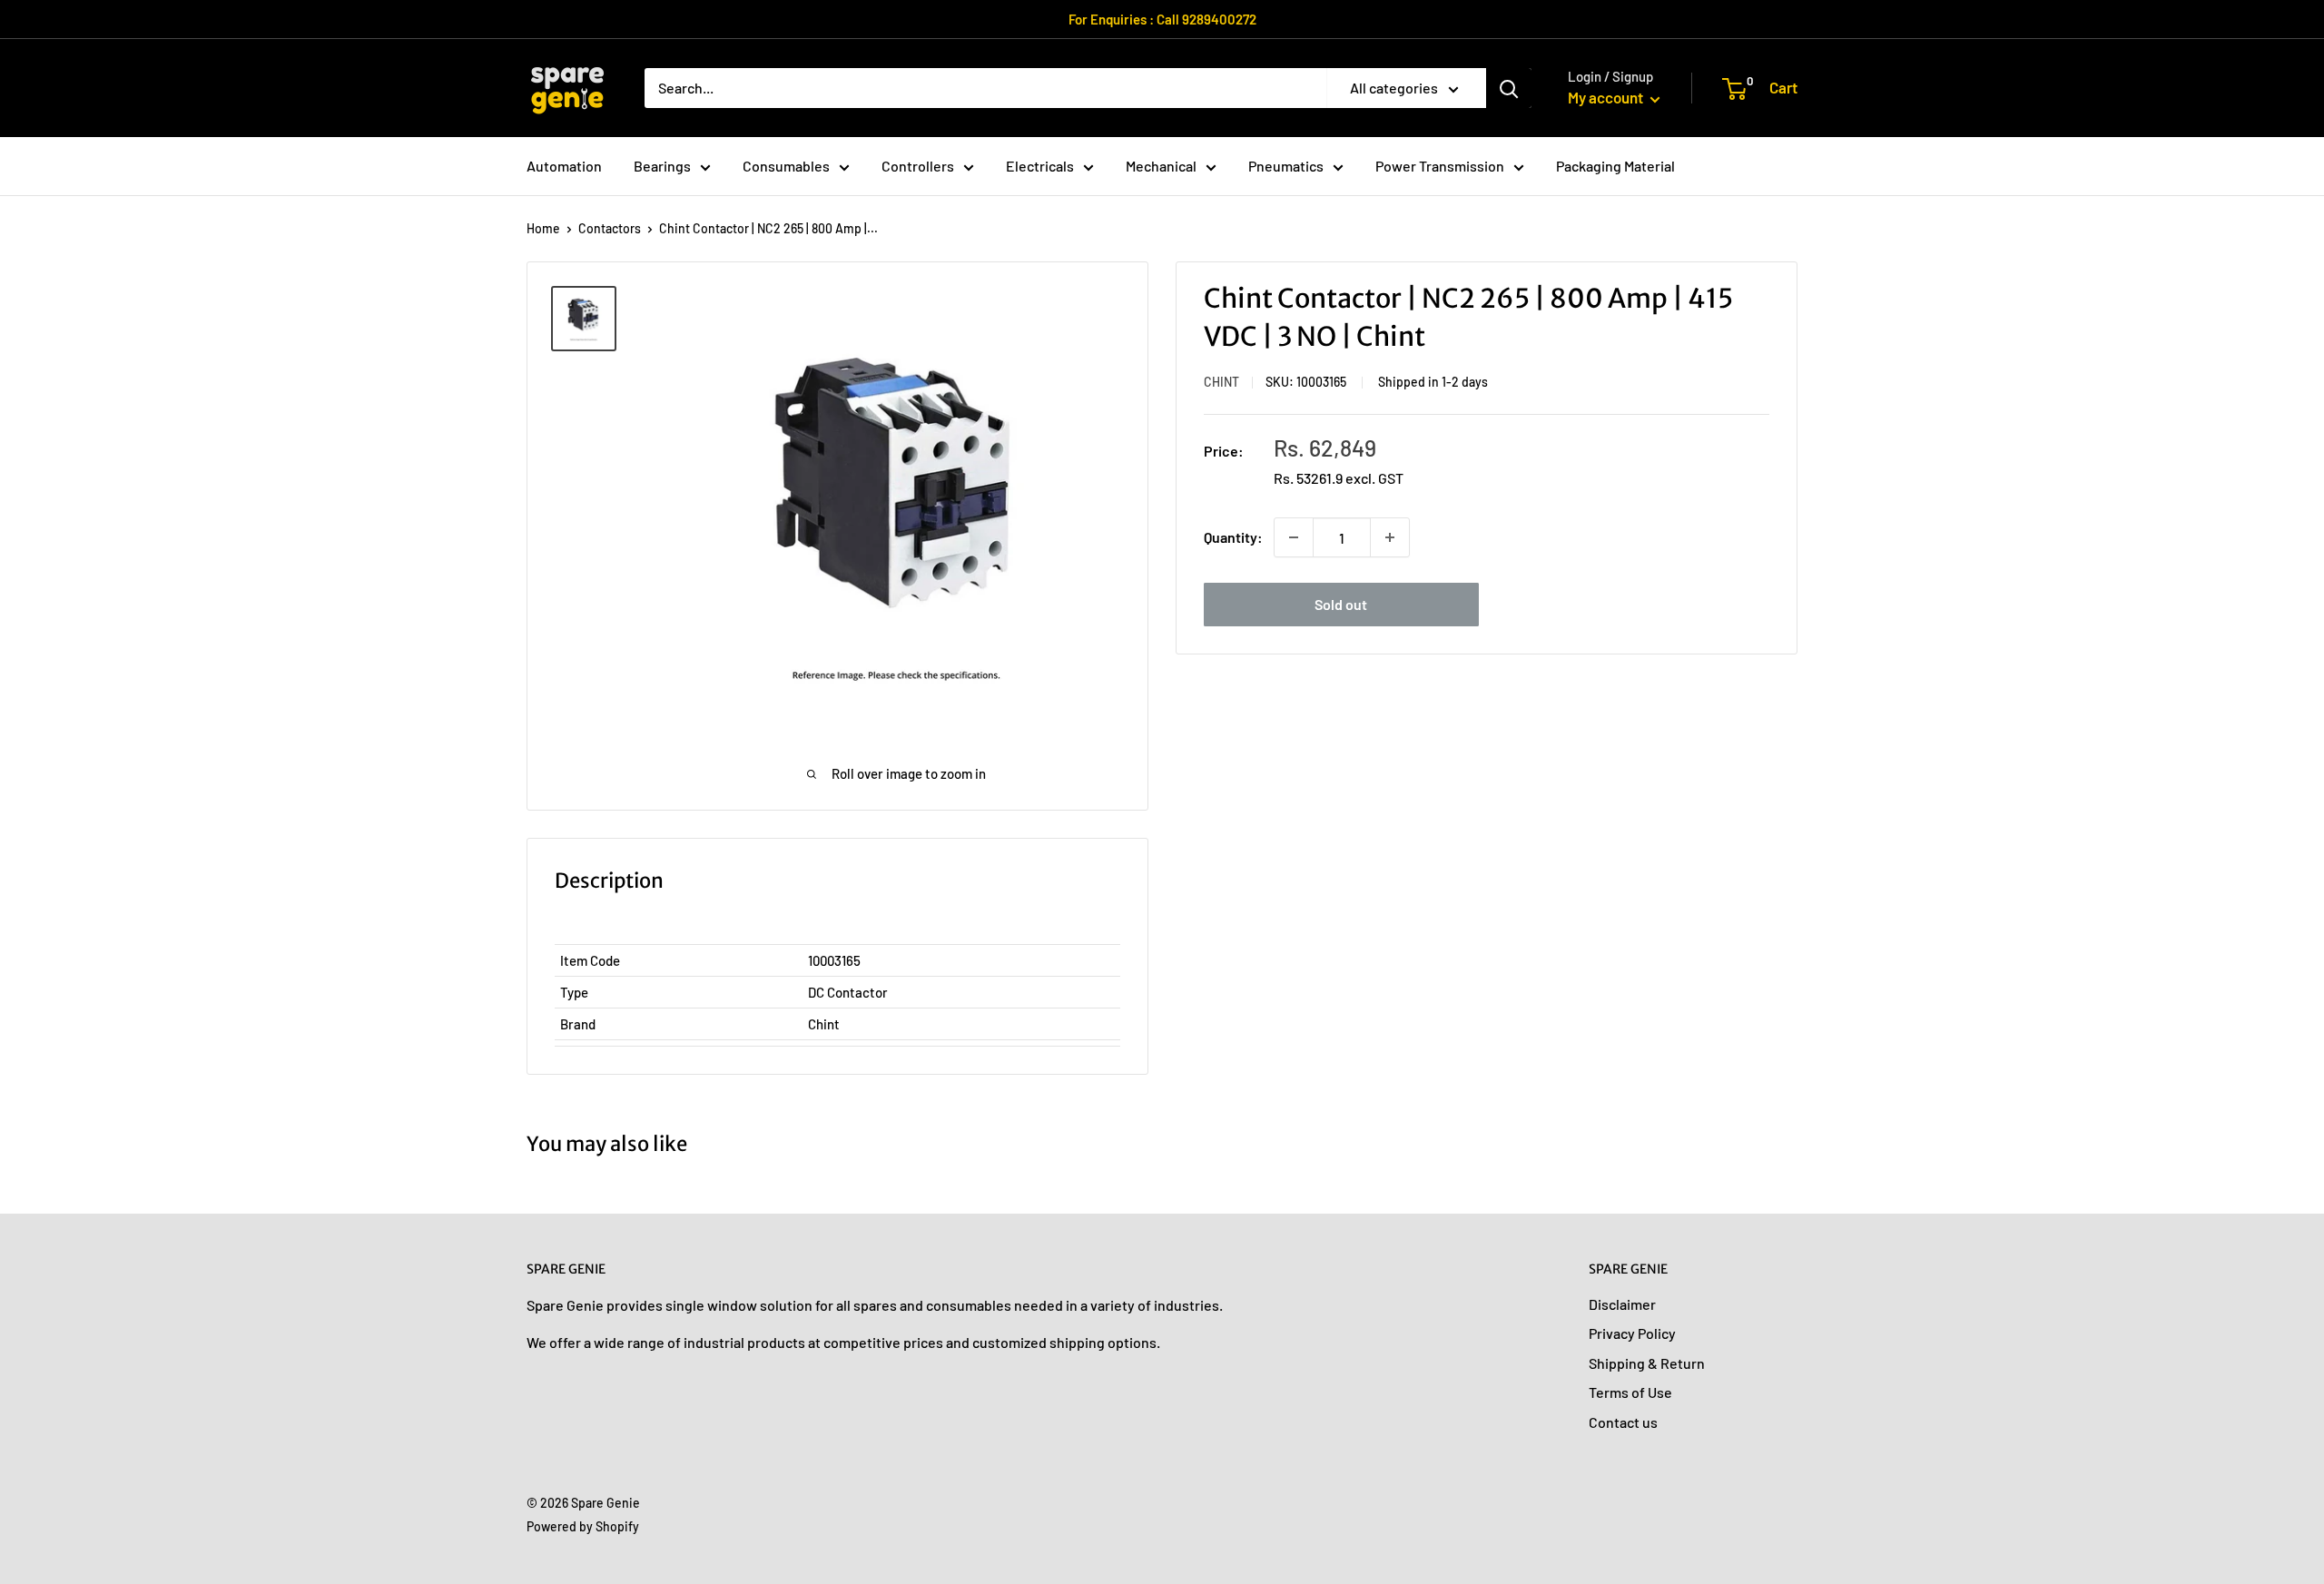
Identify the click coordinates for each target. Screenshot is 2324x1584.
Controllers (918, 166)
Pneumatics (1286, 166)
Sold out (1341, 604)
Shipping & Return (1647, 1363)
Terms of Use (1630, 1392)
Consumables (786, 166)
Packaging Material (1615, 166)
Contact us (1623, 1422)
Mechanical (1161, 166)
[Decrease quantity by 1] (1294, 537)
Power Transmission (1440, 166)
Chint (1221, 382)
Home (543, 228)
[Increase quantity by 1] (1390, 537)
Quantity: (1233, 537)
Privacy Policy (1632, 1333)
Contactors (610, 228)
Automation (564, 166)
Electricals (1040, 166)
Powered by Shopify (583, 1526)
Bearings (662, 166)
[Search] (1509, 88)
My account (1607, 97)
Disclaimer (1622, 1304)
